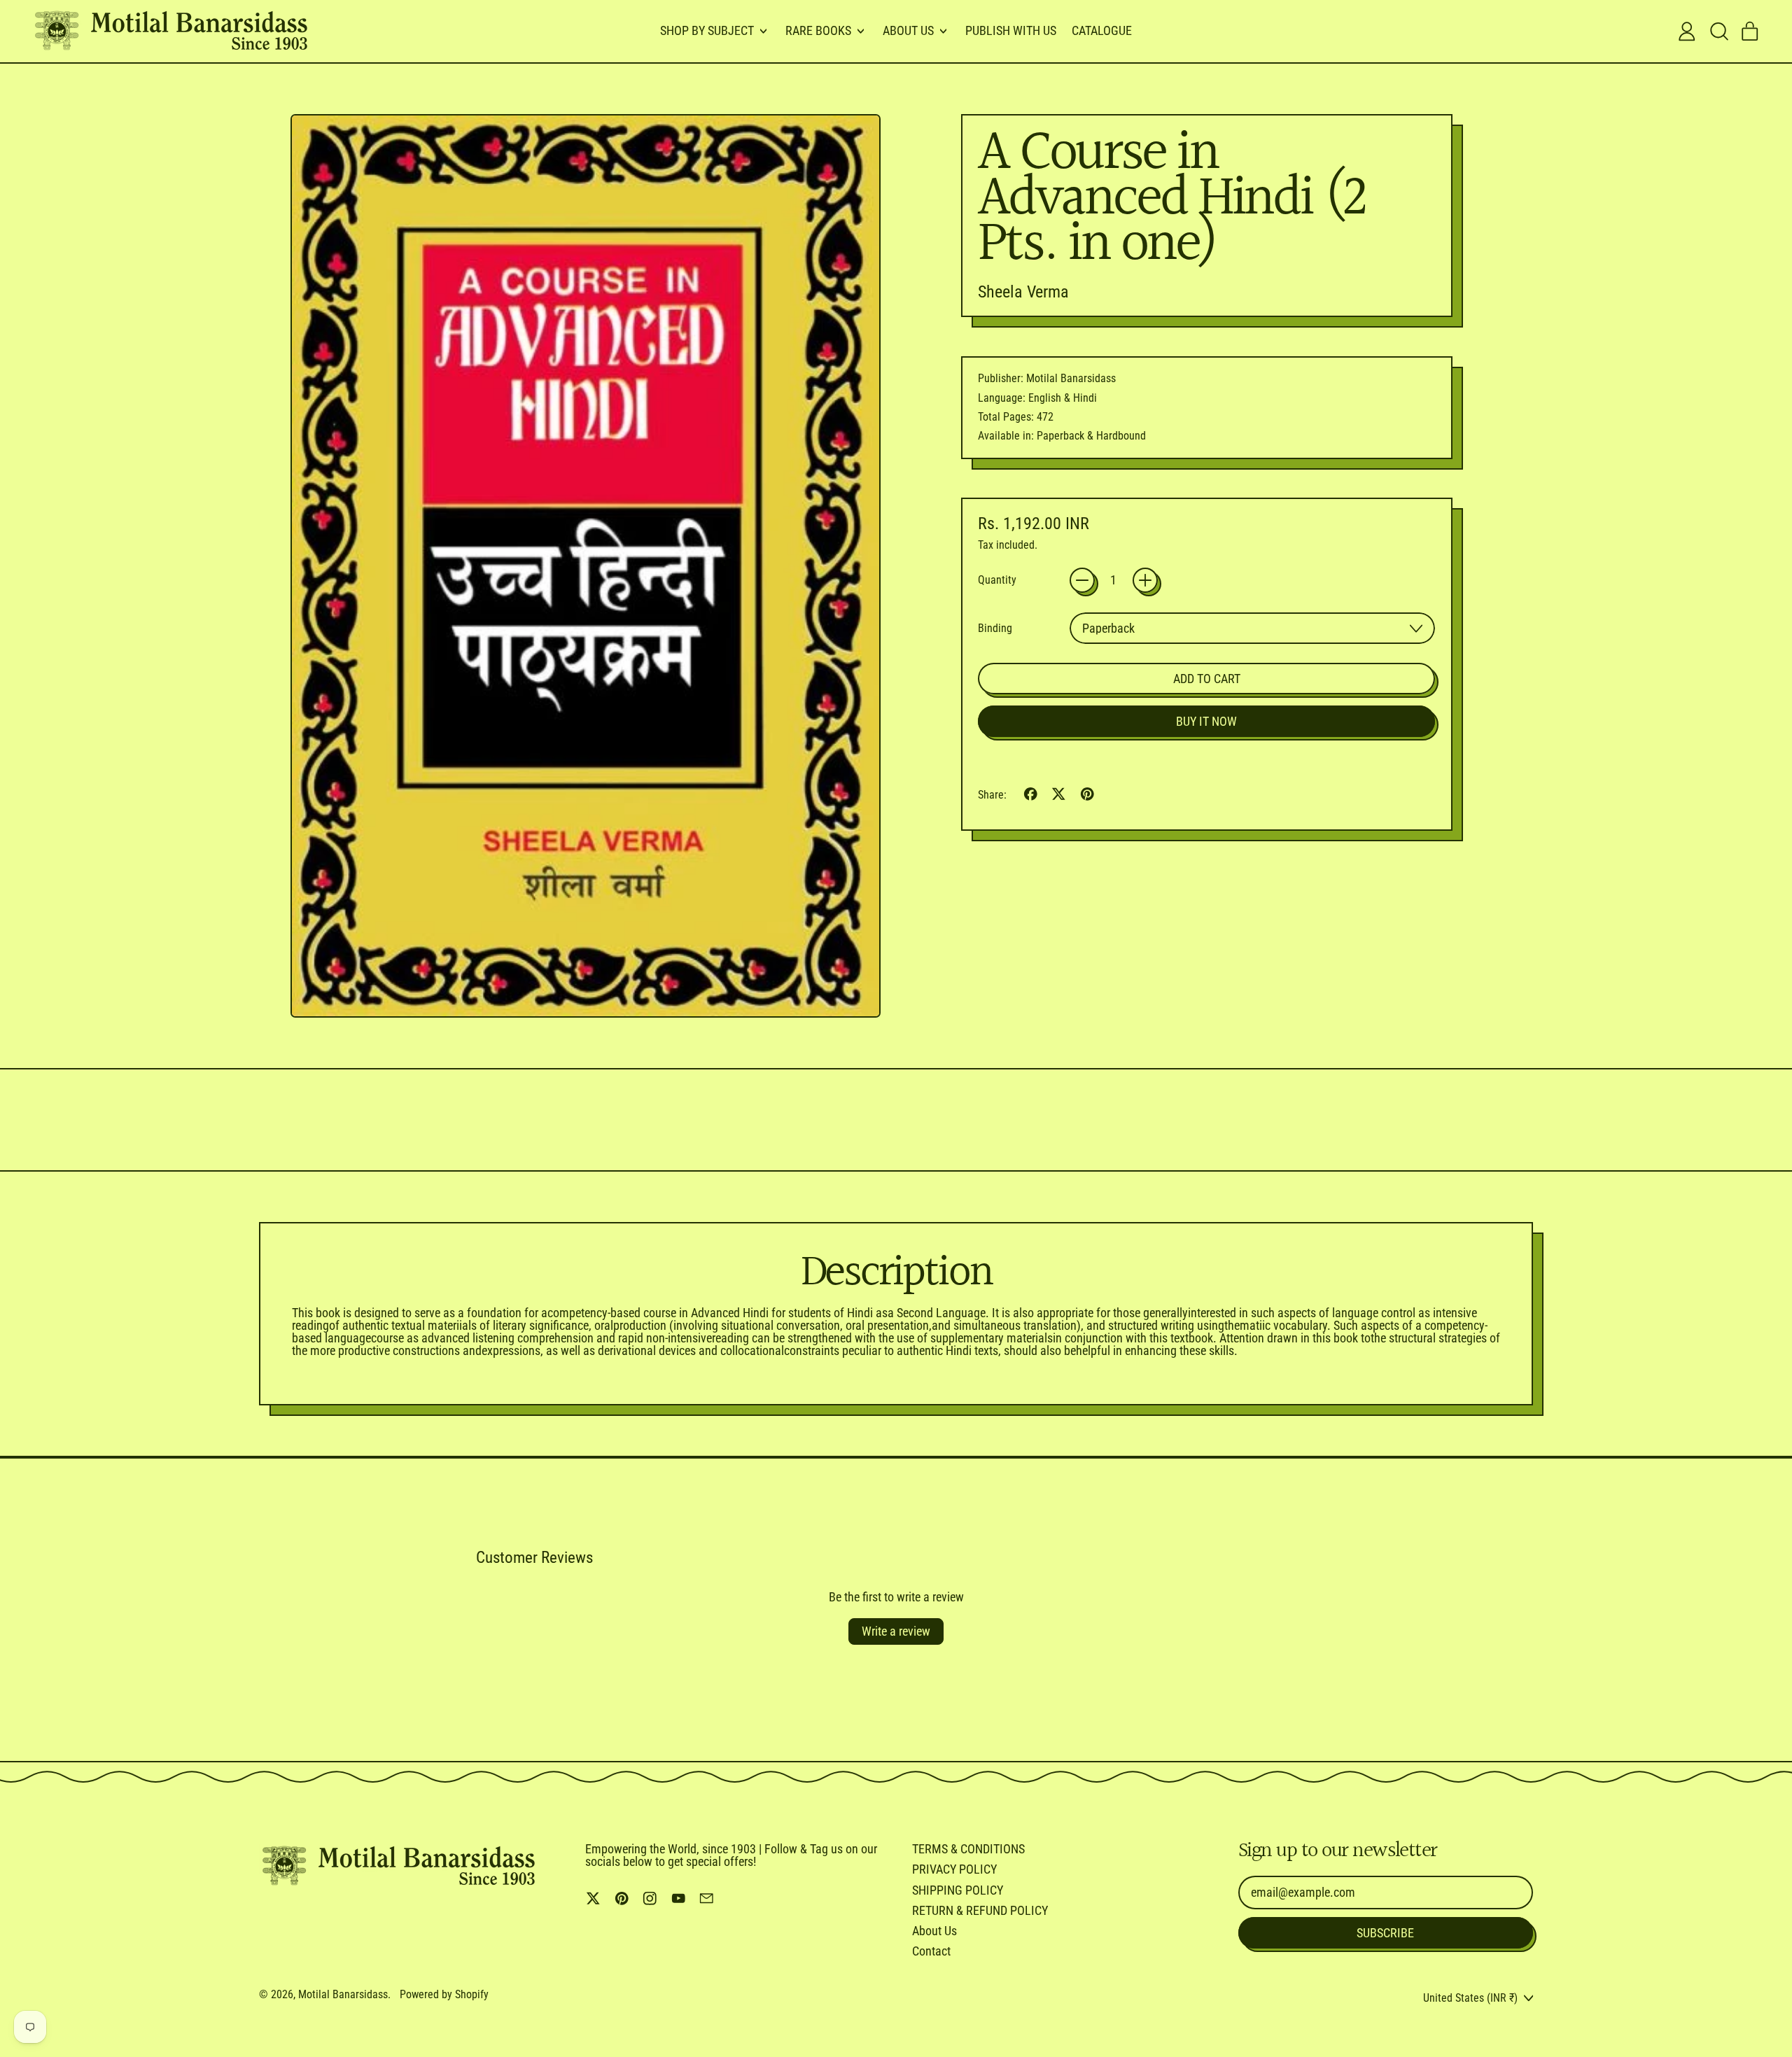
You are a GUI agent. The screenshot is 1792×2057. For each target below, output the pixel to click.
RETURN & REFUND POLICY (980, 1910)
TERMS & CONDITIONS (968, 1849)
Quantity (997, 580)
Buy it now (1206, 721)
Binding (995, 629)
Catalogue (1102, 30)
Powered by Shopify (444, 1994)
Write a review (896, 1631)
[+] (1145, 580)
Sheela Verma (1023, 292)
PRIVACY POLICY (954, 1869)
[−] (1082, 580)
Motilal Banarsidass (343, 1994)
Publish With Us (1011, 30)
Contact (931, 1951)
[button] (1718, 31)
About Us (934, 1931)
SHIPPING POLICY (958, 1890)
